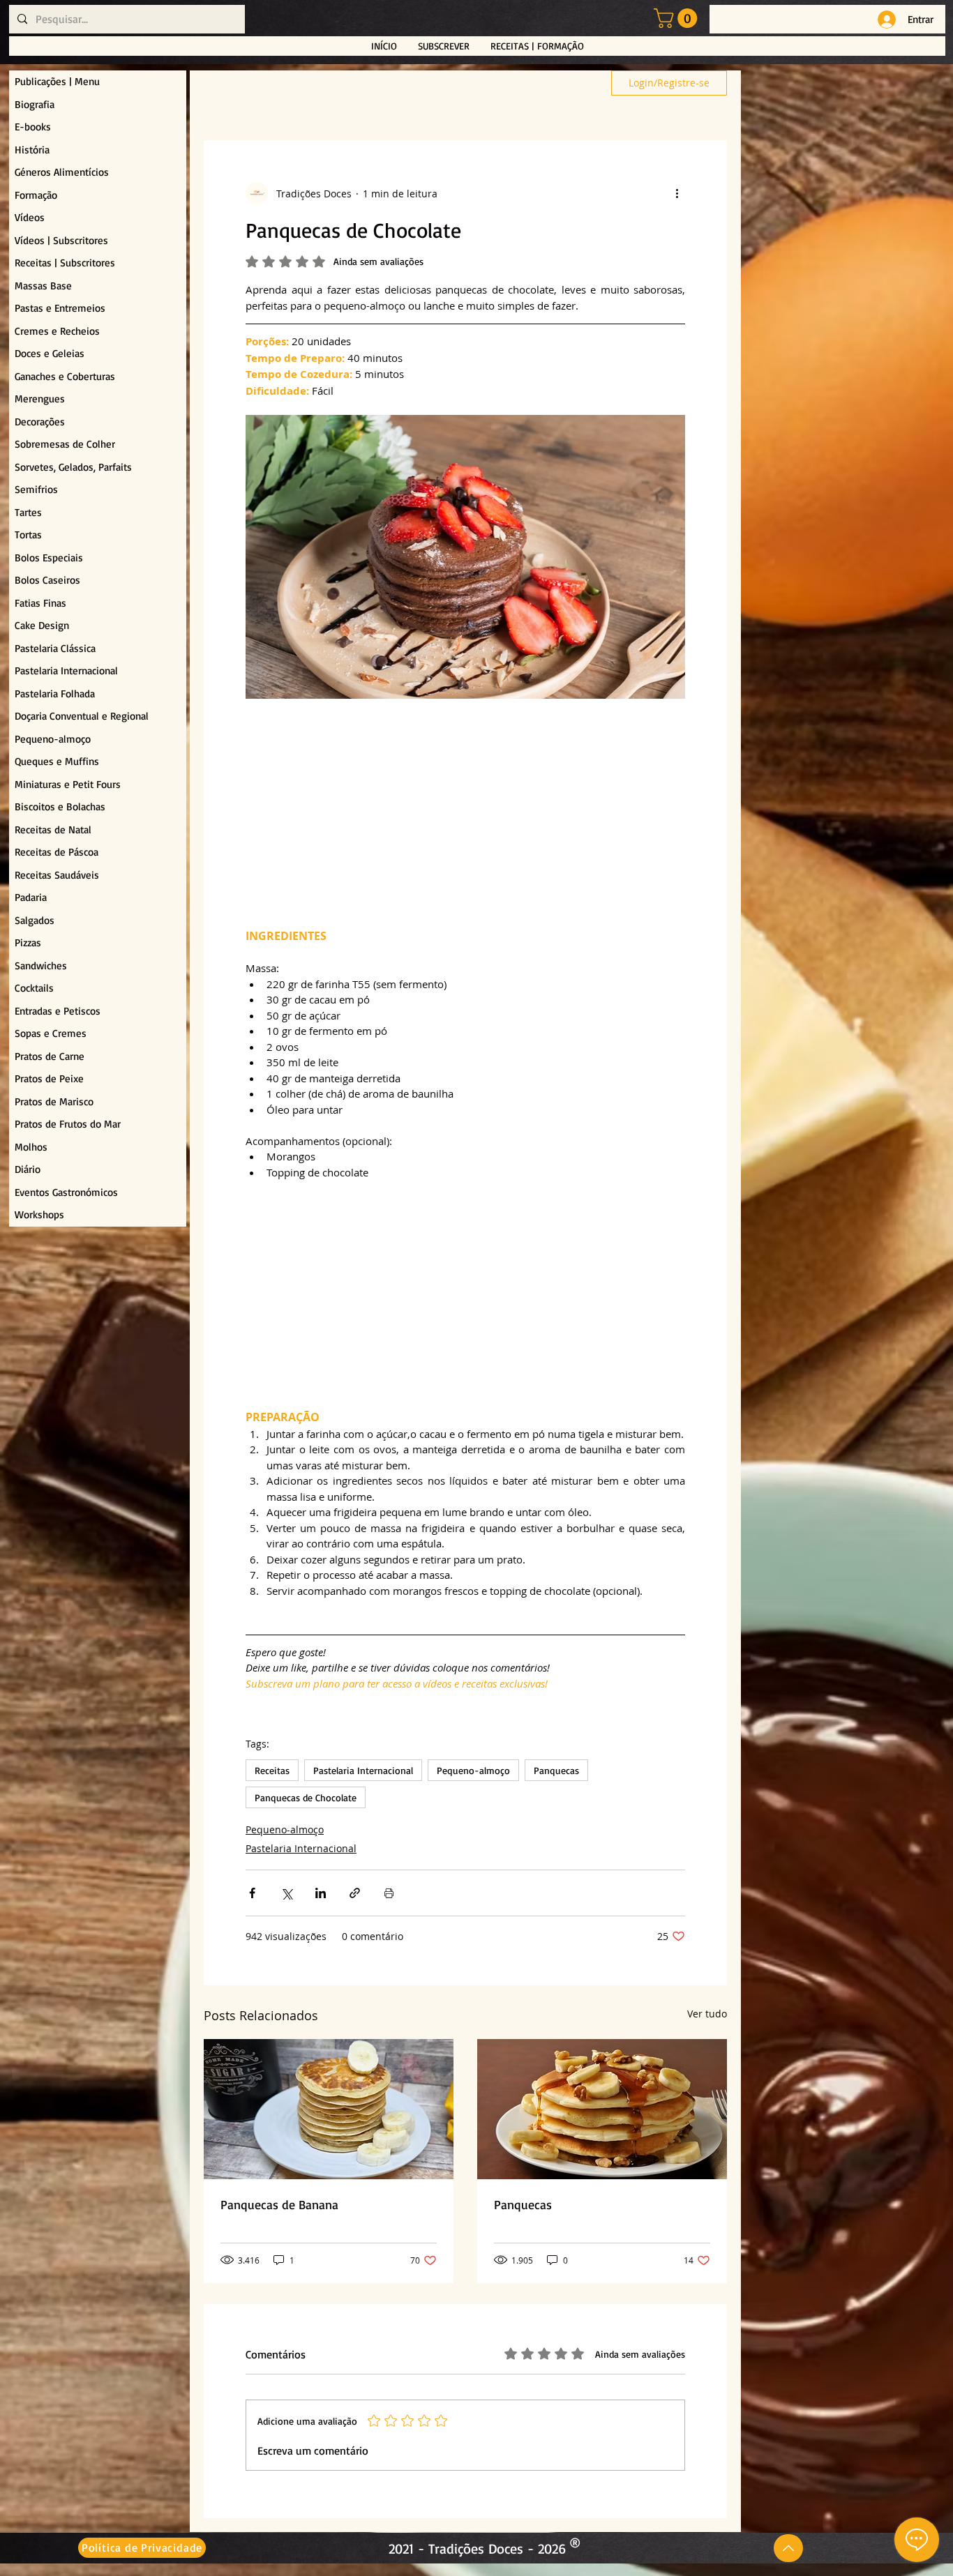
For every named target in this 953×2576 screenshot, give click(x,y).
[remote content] (465, 814)
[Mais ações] (677, 193)
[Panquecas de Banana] (329, 2109)
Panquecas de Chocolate (306, 1797)
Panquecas (556, 1770)
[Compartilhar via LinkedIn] (321, 1893)
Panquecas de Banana (279, 2204)
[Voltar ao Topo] (788, 2548)
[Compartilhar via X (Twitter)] (286, 1893)
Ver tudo (707, 2014)
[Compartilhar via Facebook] (252, 1893)
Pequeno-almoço (473, 1770)
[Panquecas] (602, 2109)
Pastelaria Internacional (363, 1770)
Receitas (272, 1770)
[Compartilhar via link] (355, 1893)
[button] (678, 18)
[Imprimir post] (389, 1893)
